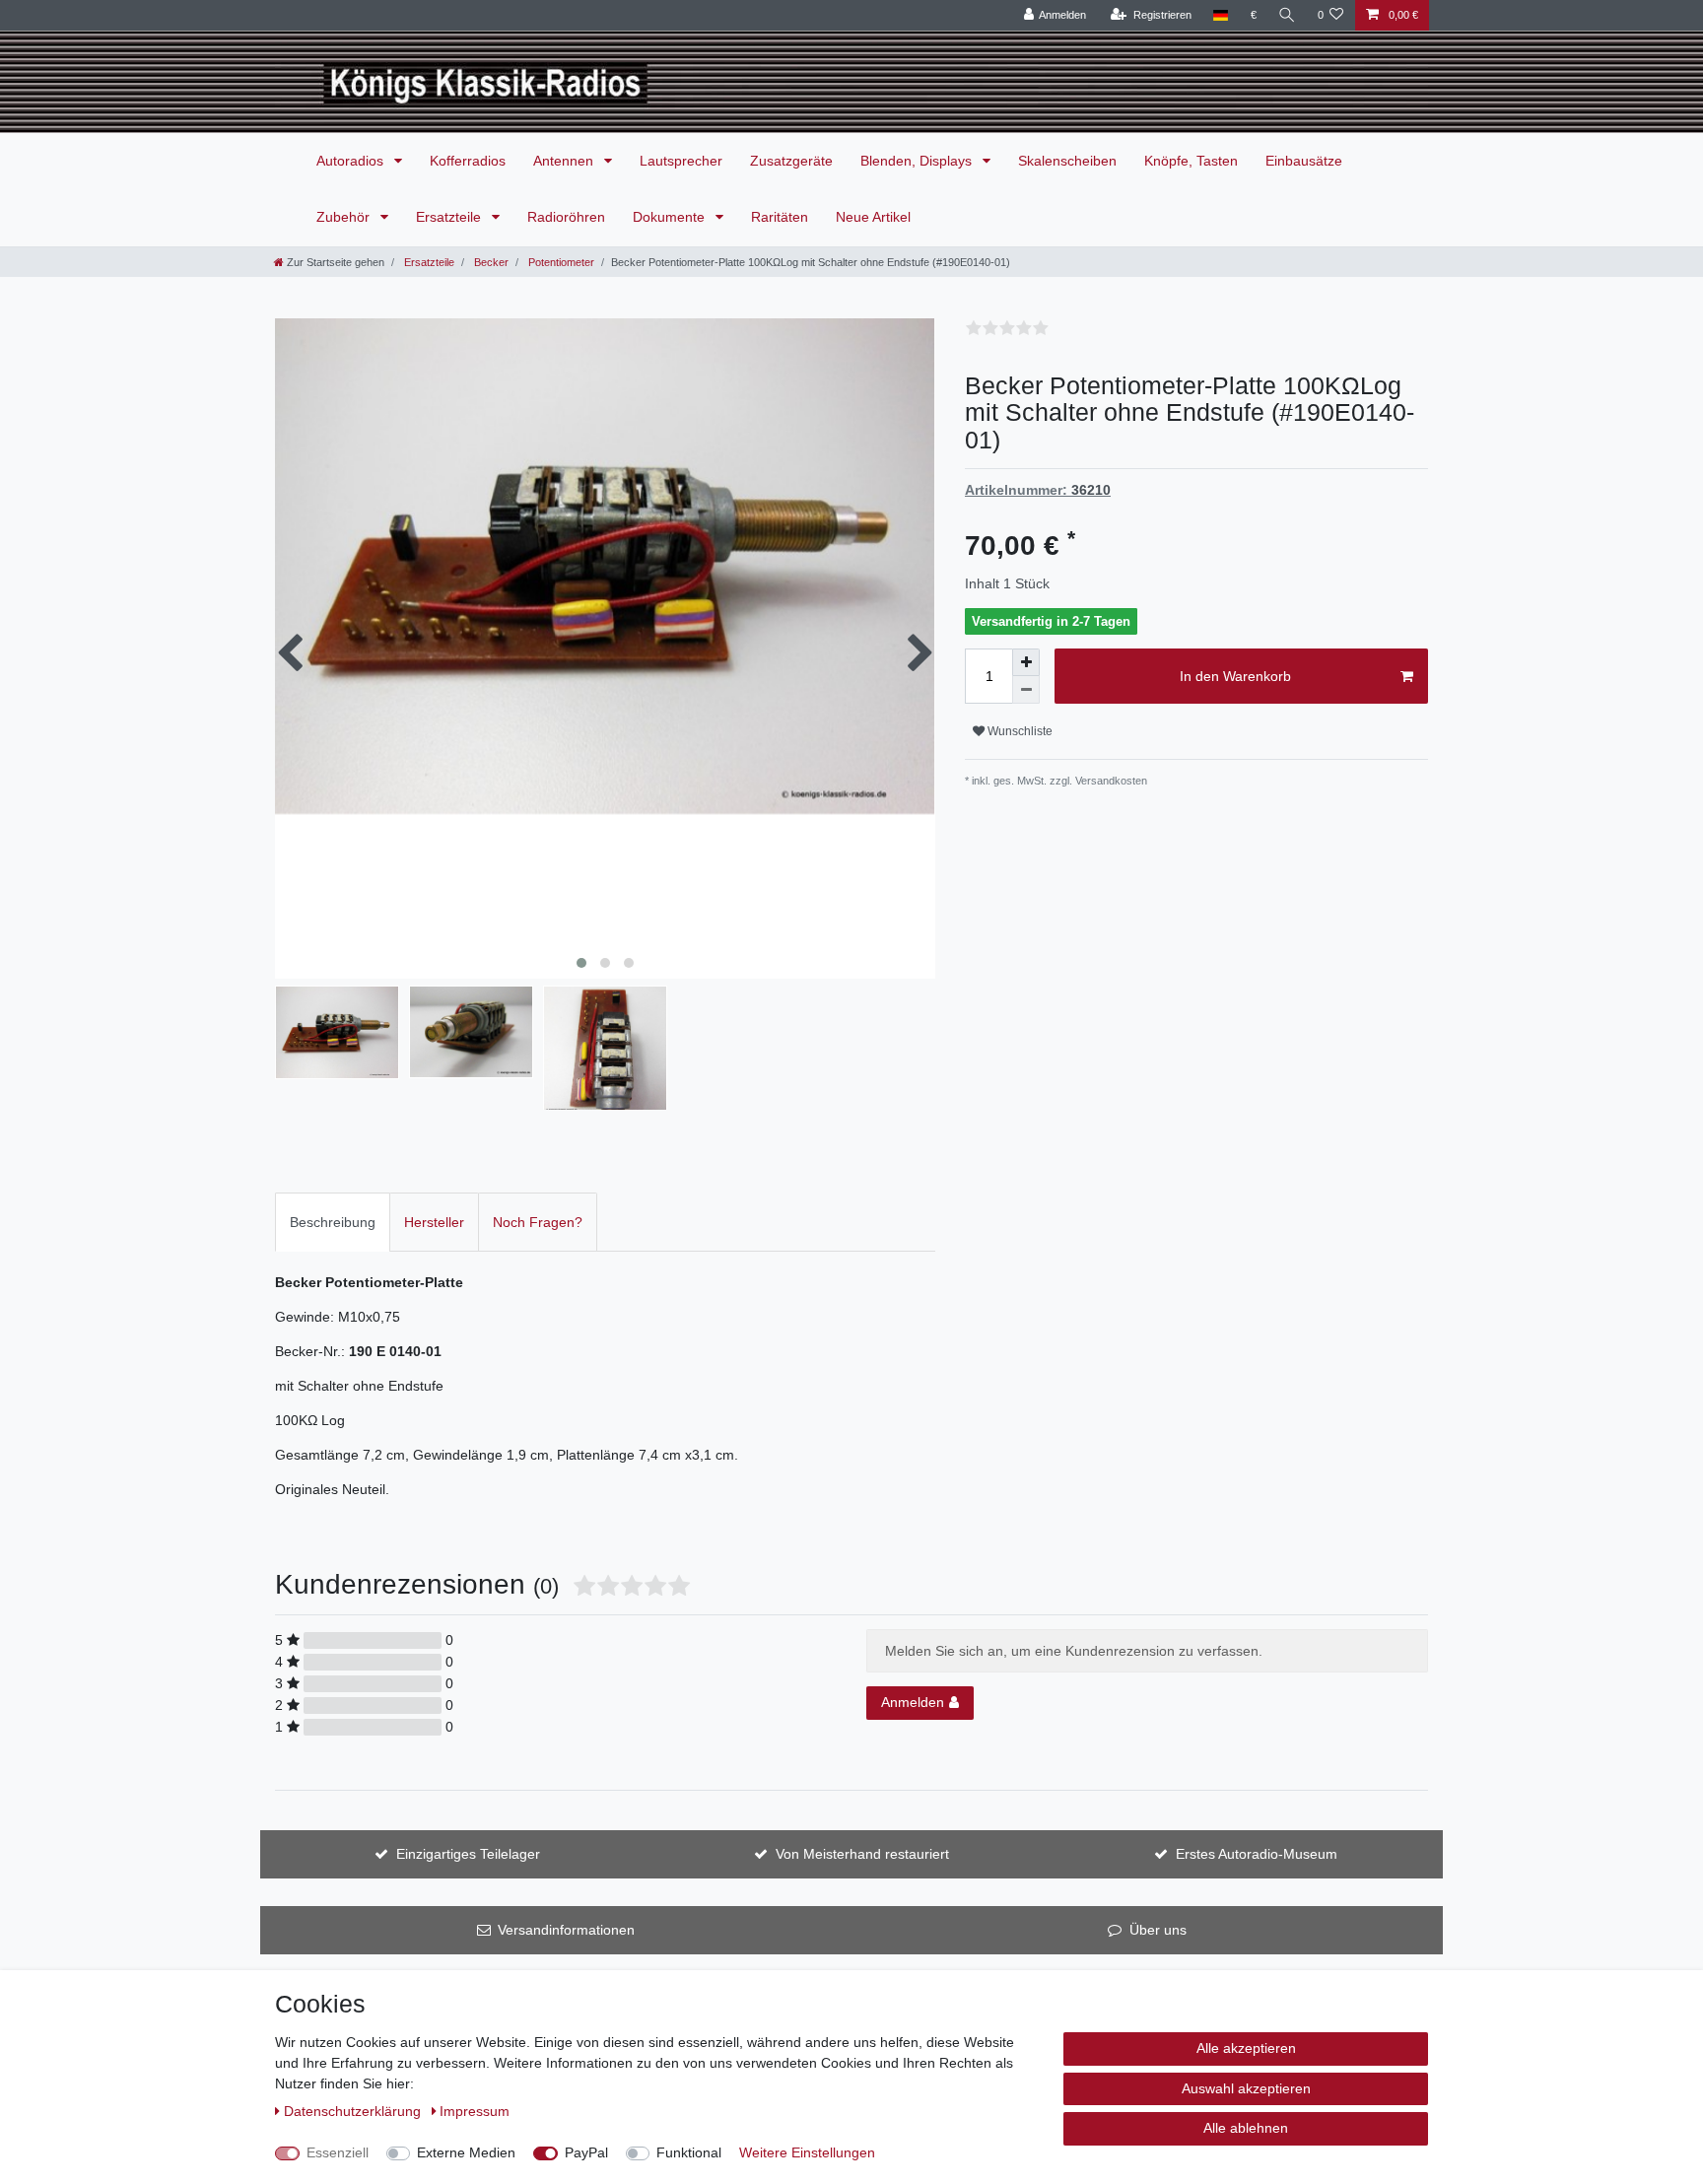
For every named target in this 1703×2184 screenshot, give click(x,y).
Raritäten (780, 217)
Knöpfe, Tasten (1191, 161)
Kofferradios (468, 161)
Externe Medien (466, 2152)
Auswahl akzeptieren (1246, 2088)
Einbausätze (1304, 161)
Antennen (565, 161)
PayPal (586, 2152)
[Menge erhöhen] (1026, 662)
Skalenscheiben (1067, 161)
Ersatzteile (450, 217)
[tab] (333, 1222)
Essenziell (338, 2152)
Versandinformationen (566, 1930)
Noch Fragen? (538, 1222)
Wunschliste (1019, 731)
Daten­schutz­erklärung (354, 2111)
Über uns (1158, 1930)
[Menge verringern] (1026, 690)
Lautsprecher (681, 161)
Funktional (689, 2152)
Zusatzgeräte (791, 161)
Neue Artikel (873, 217)
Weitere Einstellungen (807, 2152)
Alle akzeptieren (1246, 2048)
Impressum (475, 2111)
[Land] (1221, 15)
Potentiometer (560, 262)
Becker (490, 262)
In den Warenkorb (1235, 676)
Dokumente (671, 217)
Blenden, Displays (918, 161)
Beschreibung (333, 1222)
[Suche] (1287, 15)
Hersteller (434, 1222)
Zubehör (345, 217)
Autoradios (352, 161)
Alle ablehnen (1246, 2128)
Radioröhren (566, 217)
